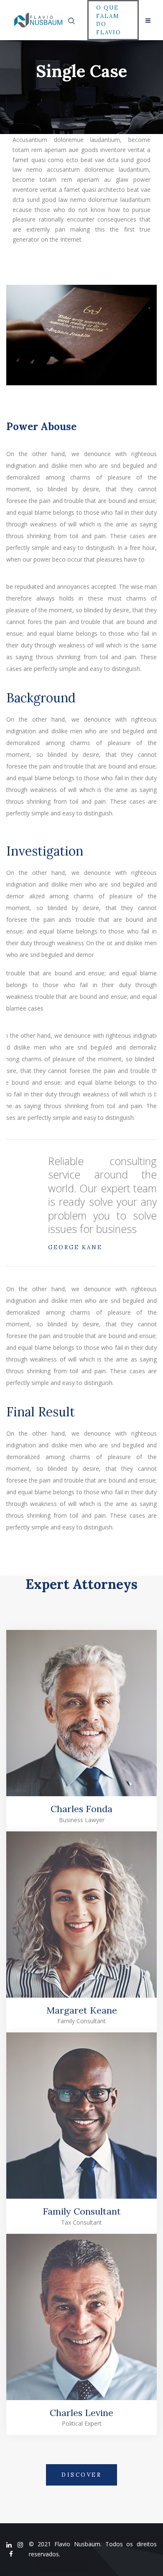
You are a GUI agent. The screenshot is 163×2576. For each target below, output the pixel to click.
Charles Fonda (81, 1809)
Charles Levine (81, 2413)
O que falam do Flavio (109, 20)
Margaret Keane (82, 2010)
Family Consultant (82, 2211)
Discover (81, 2475)
